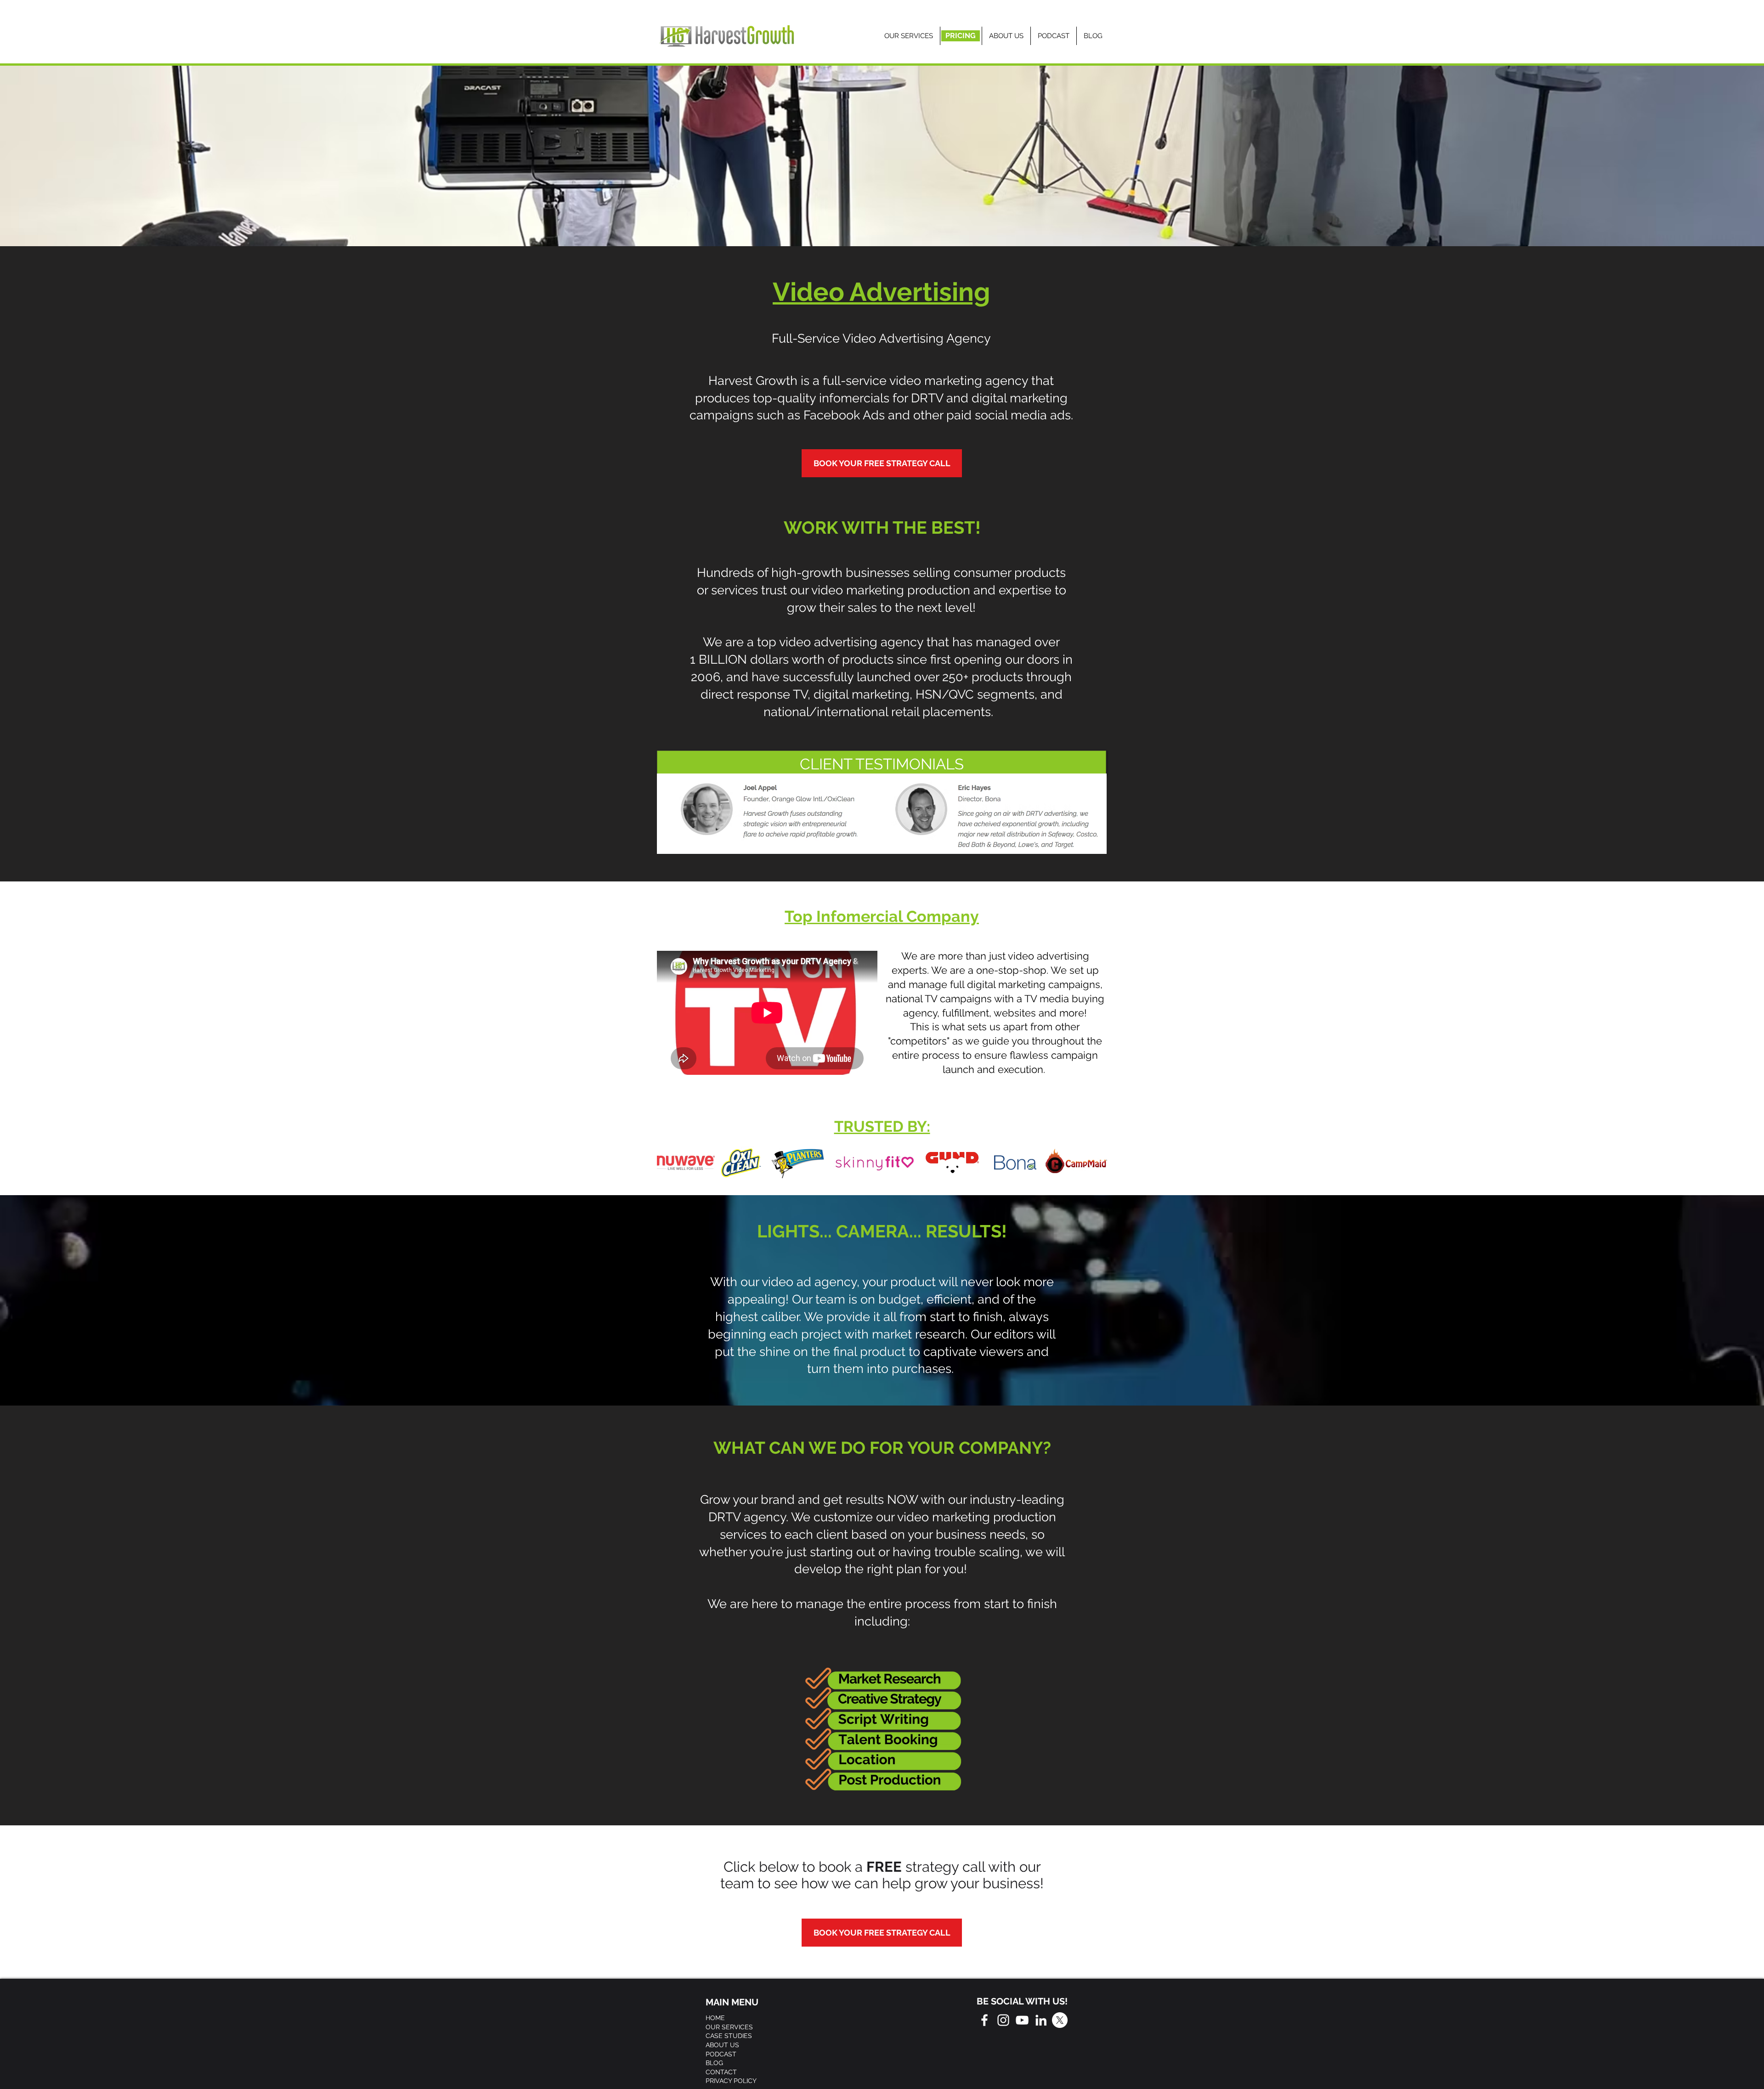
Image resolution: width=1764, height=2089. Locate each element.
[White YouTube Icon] (1022, 2020)
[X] (1060, 2020)
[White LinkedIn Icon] (1041, 2020)
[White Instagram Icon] (1003, 2020)
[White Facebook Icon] (984, 2020)
